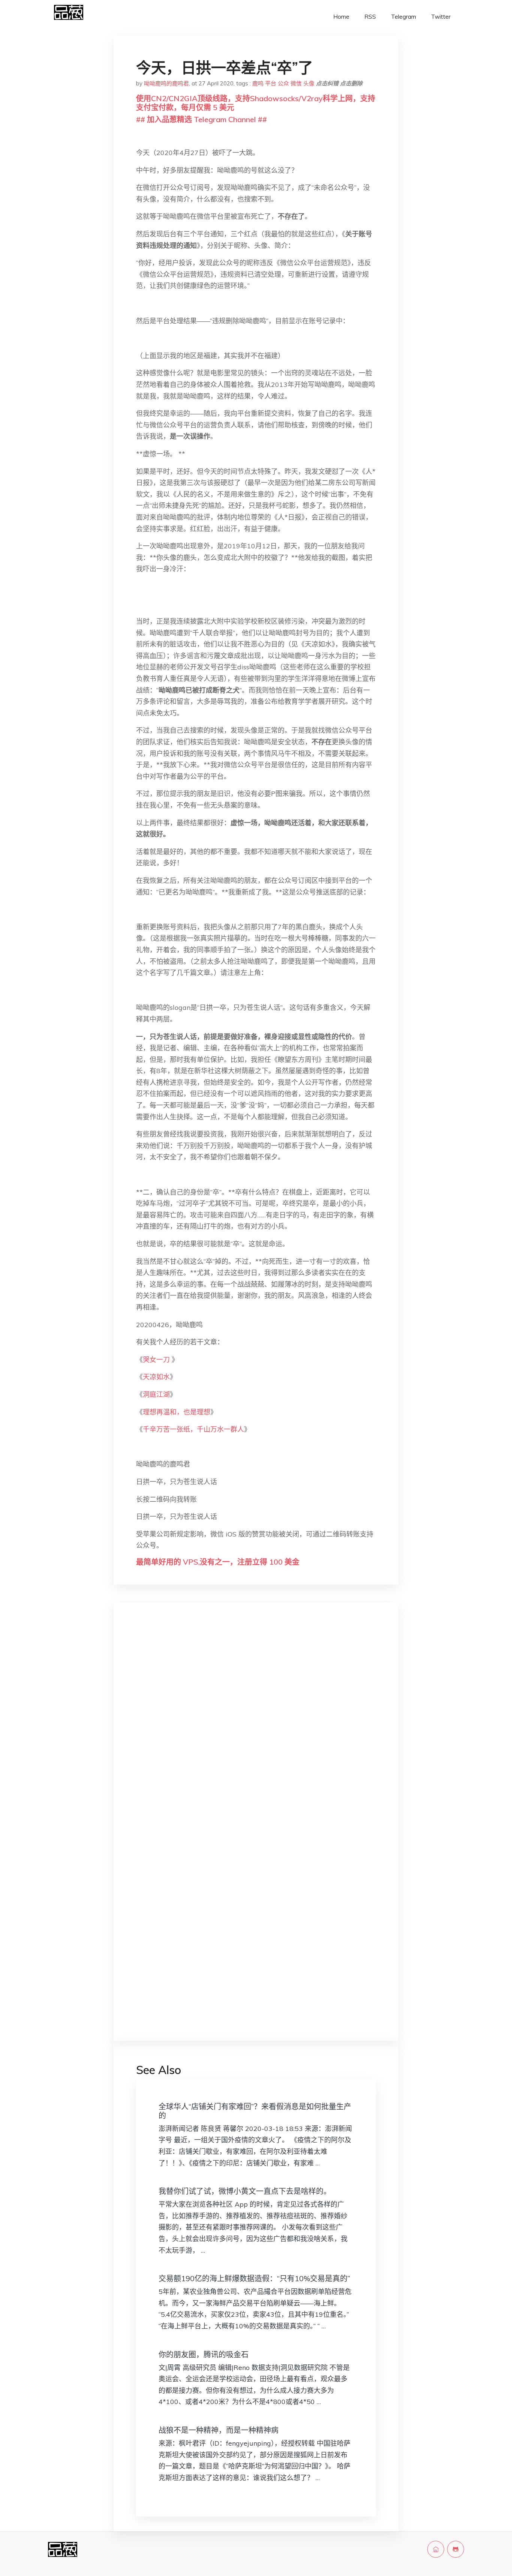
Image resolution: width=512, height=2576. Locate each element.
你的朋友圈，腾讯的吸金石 (204, 2354)
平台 (271, 83)
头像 (309, 83)
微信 (296, 83)
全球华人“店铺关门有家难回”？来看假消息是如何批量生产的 (255, 2111)
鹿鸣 (258, 83)
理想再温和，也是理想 (177, 1412)
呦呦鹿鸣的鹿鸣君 (166, 83)
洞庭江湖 (156, 1394)
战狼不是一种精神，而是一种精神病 (219, 2430)
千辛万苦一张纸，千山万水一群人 (193, 1429)
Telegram (403, 17)
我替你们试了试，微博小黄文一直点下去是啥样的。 (245, 2191)
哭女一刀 (157, 1360)
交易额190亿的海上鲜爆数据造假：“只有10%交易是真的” (254, 2278)
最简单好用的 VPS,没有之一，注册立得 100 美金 (218, 1562)
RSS (370, 17)
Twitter (441, 17)
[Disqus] (256, 1727)
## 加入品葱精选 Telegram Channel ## (201, 119)
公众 (283, 83)
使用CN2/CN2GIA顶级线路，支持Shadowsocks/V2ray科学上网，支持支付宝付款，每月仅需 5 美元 (256, 103)
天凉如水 (156, 1377)
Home (341, 17)
